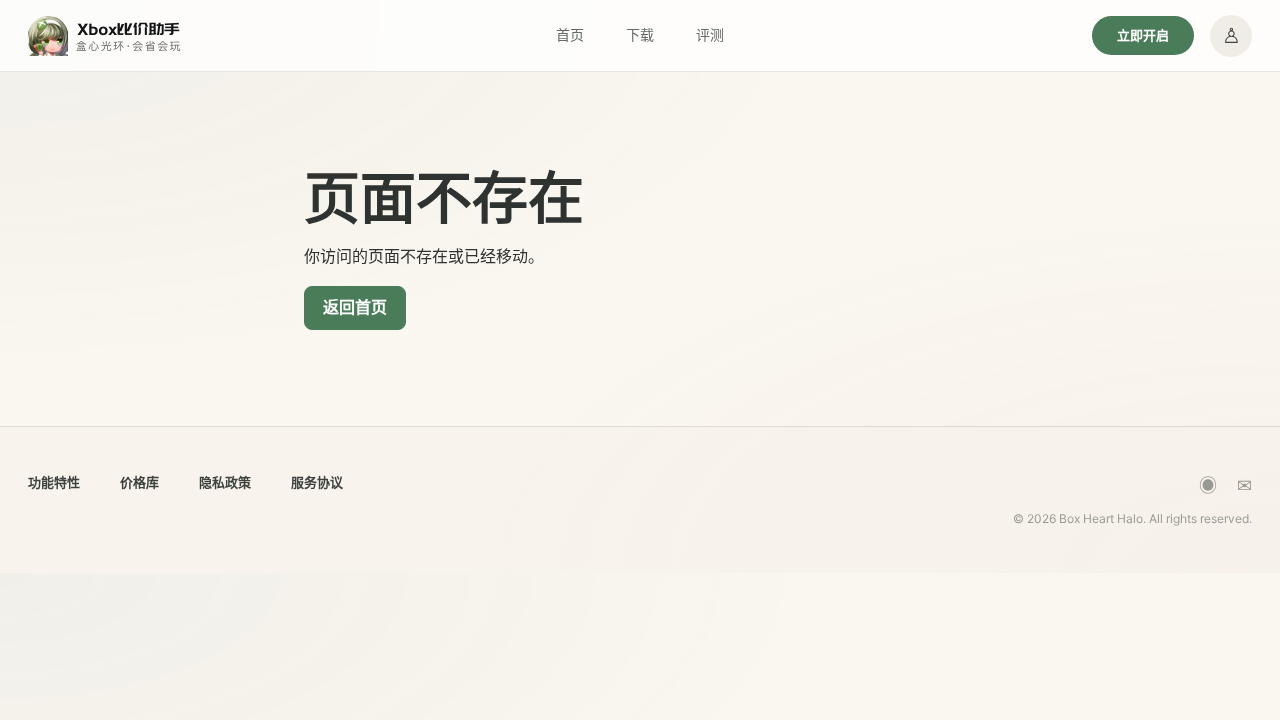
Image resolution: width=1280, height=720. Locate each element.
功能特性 (54, 482)
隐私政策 (225, 482)
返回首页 (355, 307)
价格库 (139, 482)
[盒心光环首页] (105, 36)
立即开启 (1143, 35)
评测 (710, 34)
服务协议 (317, 482)
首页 (570, 34)
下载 (640, 34)
